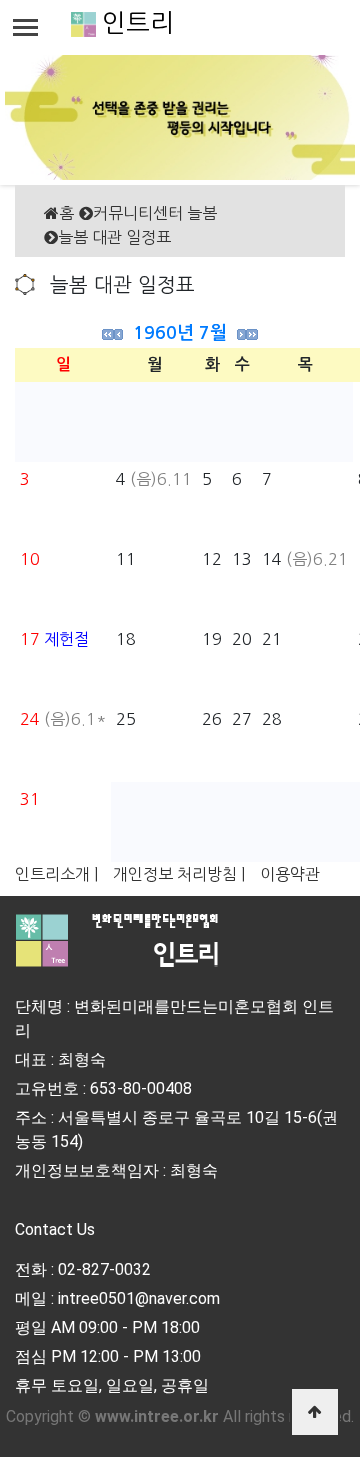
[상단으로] (315, 1412)
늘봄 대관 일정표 (114, 237)
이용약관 (290, 874)
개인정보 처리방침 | (179, 874)
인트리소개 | (56, 874)
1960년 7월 (180, 333)
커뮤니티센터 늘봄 (155, 213)
